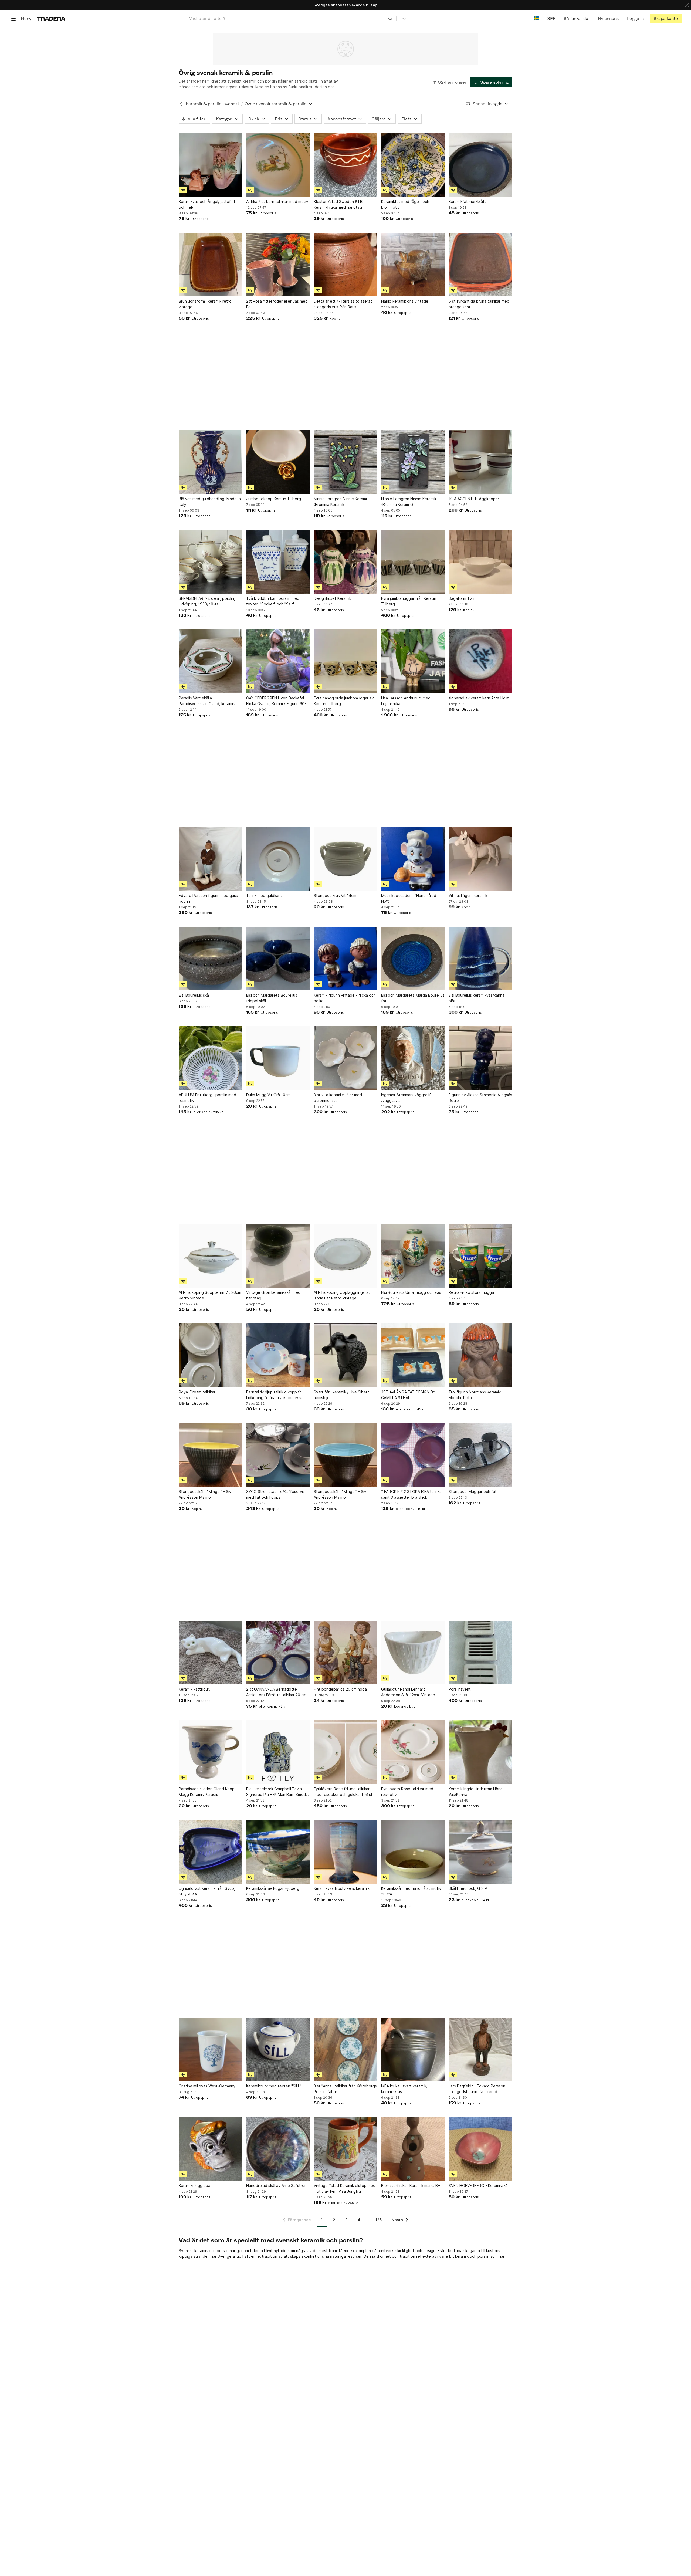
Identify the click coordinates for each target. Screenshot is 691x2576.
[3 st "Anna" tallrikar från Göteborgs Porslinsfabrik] (345, 2049)
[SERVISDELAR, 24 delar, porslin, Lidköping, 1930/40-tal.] (211, 562)
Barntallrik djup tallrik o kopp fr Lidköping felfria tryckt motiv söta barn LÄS (277, 1395)
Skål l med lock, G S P (468, 1888)
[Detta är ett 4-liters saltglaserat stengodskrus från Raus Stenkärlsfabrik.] (345, 265)
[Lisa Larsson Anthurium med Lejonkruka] (413, 661)
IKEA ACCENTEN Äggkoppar (474, 499)
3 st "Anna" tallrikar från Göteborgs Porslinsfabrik (345, 2089)
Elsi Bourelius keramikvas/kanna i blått (477, 998)
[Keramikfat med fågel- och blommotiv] (413, 165)
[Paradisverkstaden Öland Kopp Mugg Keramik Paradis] (211, 1752)
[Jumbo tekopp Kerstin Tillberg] (278, 462)
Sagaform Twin (462, 598)
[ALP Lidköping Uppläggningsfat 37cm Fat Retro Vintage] (345, 1256)
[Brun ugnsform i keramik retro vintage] (211, 265)
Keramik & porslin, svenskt (212, 104)
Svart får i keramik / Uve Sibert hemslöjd (341, 1395)
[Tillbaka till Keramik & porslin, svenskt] (181, 104)
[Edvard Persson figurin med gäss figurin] (211, 859)
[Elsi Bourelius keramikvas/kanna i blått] (480, 959)
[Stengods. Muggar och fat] (480, 1455)
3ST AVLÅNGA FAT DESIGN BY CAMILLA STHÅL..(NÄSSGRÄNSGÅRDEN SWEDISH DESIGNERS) (410, 1395)
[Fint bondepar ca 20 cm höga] (345, 1653)
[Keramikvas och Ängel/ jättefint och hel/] (211, 165)
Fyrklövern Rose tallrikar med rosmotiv (407, 1792)
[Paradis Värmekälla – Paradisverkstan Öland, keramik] (211, 661)
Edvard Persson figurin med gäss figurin (208, 898)
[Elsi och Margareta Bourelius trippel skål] (278, 959)
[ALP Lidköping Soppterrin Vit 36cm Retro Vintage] (211, 1256)
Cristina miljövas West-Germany (207, 2086)
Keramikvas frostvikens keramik (342, 1888)
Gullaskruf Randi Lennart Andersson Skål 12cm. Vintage (408, 1692)
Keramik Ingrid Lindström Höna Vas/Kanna (476, 1792)
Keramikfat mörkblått (467, 202)
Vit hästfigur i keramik (468, 896)
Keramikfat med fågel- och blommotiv (405, 204)
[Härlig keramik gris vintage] (413, 265)
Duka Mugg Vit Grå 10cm (268, 1095)
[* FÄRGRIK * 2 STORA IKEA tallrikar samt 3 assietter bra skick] (413, 1455)
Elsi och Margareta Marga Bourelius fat (413, 998)
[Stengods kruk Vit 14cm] (345, 859)
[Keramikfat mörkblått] (480, 165)
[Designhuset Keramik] (345, 562)
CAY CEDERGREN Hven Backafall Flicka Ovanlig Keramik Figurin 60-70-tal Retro (276, 701)
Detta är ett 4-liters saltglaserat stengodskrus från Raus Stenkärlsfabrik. (343, 304)
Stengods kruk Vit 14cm (335, 896)
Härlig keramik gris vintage (405, 301)
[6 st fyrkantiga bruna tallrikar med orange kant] (480, 265)
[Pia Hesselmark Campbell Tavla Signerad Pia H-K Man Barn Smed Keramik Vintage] (278, 1752)
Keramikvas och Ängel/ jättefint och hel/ (207, 204)
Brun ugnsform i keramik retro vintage (205, 304)
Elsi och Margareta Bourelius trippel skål (272, 998)
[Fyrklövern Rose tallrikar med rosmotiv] (413, 1752)
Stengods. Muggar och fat (473, 1492)
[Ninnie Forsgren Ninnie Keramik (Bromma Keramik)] (345, 462)
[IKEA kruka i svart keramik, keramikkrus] (413, 2049)
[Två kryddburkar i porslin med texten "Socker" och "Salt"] (278, 562)
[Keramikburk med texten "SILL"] (278, 2049)
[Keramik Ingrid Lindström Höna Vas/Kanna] (480, 1752)
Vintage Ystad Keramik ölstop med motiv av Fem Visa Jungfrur (345, 2188)
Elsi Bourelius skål (194, 995)
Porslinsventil (460, 1689)
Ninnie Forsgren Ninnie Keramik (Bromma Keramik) (341, 502)
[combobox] (291, 18)
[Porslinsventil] (480, 1653)
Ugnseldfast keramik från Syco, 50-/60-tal (207, 1891)
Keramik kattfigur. (194, 1689)
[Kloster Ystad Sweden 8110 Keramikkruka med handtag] (345, 165)
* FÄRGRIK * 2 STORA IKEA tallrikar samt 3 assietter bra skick (412, 1494)
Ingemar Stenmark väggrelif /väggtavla (406, 1098)
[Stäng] (687, 5)
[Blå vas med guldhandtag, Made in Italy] (211, 462)
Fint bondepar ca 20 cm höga (340, 1689)
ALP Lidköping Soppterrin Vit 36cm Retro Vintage (210, 1295)
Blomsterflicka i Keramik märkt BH (411, 2186)
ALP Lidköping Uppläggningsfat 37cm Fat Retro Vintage (342, 1295)
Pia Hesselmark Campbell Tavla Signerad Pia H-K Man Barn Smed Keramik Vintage (276, 1792)
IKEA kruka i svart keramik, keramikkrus (404, 2089)
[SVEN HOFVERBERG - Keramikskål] (480, 2149)
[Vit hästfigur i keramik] (480, 859)
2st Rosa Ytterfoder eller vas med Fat (277, 304)
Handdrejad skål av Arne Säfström (277, 2186)
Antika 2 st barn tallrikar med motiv (277, 202)
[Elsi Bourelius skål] (211, 959)
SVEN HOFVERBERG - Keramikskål (479, 2186)
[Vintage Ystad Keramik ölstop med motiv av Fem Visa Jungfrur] (345, 2149)
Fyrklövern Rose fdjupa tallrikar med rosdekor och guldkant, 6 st (343, 1792)
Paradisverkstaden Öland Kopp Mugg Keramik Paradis (207, 1792)
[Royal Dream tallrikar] (211, 1355)
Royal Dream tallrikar (197, 1392)
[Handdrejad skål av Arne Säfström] (278, 2149)
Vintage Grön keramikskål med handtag (273, 1295)
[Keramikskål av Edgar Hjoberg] (278, 1852)
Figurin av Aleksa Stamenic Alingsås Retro (480, 1098)
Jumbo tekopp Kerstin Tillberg (274, 499)
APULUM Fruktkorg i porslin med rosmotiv (207, 1098)
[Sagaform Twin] (480, 562)
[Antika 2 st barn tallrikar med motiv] (278, 165)
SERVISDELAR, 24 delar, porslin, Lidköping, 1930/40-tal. (207, 601)
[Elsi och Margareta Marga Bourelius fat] (413, 959)
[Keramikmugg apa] (211, 2149)
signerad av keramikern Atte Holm (479, 698)
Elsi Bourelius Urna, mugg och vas (411, 1292)
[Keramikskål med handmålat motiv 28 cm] (413, 1852)
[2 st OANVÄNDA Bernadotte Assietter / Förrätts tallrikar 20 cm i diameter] (278, 1653)
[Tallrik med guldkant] (278, 859)
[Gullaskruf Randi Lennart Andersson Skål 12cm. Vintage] (413, 1653)
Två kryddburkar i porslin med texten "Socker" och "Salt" (273, 601)
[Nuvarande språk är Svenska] (536, 18)
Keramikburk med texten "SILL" (274, 2086)
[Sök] (390, 18)
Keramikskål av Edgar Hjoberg (273, 1888)
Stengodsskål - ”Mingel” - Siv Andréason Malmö (205, 1494)
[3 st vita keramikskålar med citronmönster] (345, 1058)
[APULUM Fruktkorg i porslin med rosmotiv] (211, 1058)
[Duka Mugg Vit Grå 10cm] (278, 1058)
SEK (551, 18)
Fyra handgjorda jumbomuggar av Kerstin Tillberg (344, 701)
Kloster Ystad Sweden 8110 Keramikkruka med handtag (339, 204)
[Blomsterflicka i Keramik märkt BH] (413, 2149)
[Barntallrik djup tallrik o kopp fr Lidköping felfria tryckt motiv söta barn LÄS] (278, 1355)
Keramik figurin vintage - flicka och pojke (345, 998)
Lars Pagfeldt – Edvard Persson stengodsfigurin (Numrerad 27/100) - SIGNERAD (477, 2089)
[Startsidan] (51, 18)
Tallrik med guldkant (264, 896)
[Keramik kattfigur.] (211, 1653)
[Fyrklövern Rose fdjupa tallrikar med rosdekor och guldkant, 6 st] (345, 1752)
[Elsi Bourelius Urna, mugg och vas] (413, 1256)
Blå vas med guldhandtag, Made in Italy (210, 502)
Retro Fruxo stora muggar (472, 1292)
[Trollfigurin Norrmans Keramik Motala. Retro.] (480, 1355)
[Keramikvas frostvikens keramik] (345, 1852)
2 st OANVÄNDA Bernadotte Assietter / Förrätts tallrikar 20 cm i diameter (277, 1692)
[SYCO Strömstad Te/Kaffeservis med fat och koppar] (278, 1455)
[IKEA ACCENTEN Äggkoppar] (480, 462)
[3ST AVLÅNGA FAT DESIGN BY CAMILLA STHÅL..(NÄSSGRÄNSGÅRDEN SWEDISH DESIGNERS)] (413, 1355)
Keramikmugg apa (194, 2186)
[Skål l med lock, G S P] (480, 1852)
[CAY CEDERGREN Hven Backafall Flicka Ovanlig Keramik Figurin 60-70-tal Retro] (278, 661)
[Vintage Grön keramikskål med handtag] (278, 1256)
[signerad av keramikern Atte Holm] (480, 661)
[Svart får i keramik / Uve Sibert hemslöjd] (345, 1355)
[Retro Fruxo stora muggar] (480, 1256)
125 (379, 2220)
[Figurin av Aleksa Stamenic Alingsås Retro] (480, 1058)
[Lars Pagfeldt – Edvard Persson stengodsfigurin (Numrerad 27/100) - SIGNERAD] (480, 2049)
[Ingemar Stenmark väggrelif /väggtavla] (413, 1058)
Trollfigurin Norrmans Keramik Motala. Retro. (475, 1395)
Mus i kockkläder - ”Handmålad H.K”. (409, 898)
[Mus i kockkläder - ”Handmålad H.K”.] (413, 859)
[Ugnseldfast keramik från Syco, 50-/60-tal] (211, 1852)
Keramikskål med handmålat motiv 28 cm (411, 1891)
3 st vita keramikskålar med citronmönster (338, 1098)
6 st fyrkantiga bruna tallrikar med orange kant (479, 304)
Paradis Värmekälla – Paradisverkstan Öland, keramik (207, 701)
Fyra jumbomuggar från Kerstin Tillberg (409, 601)
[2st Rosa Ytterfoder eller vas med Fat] (278, 265)
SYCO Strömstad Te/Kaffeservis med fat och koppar (275, 1494)
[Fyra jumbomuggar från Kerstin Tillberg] (413, 562)
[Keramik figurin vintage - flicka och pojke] (345, 959)
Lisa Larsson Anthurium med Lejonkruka (406, 701)
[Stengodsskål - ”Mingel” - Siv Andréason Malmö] (211, 1455)
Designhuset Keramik (332, 598)
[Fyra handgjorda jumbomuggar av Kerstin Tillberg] (345, 661)
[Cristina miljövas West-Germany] (211, 2049)
